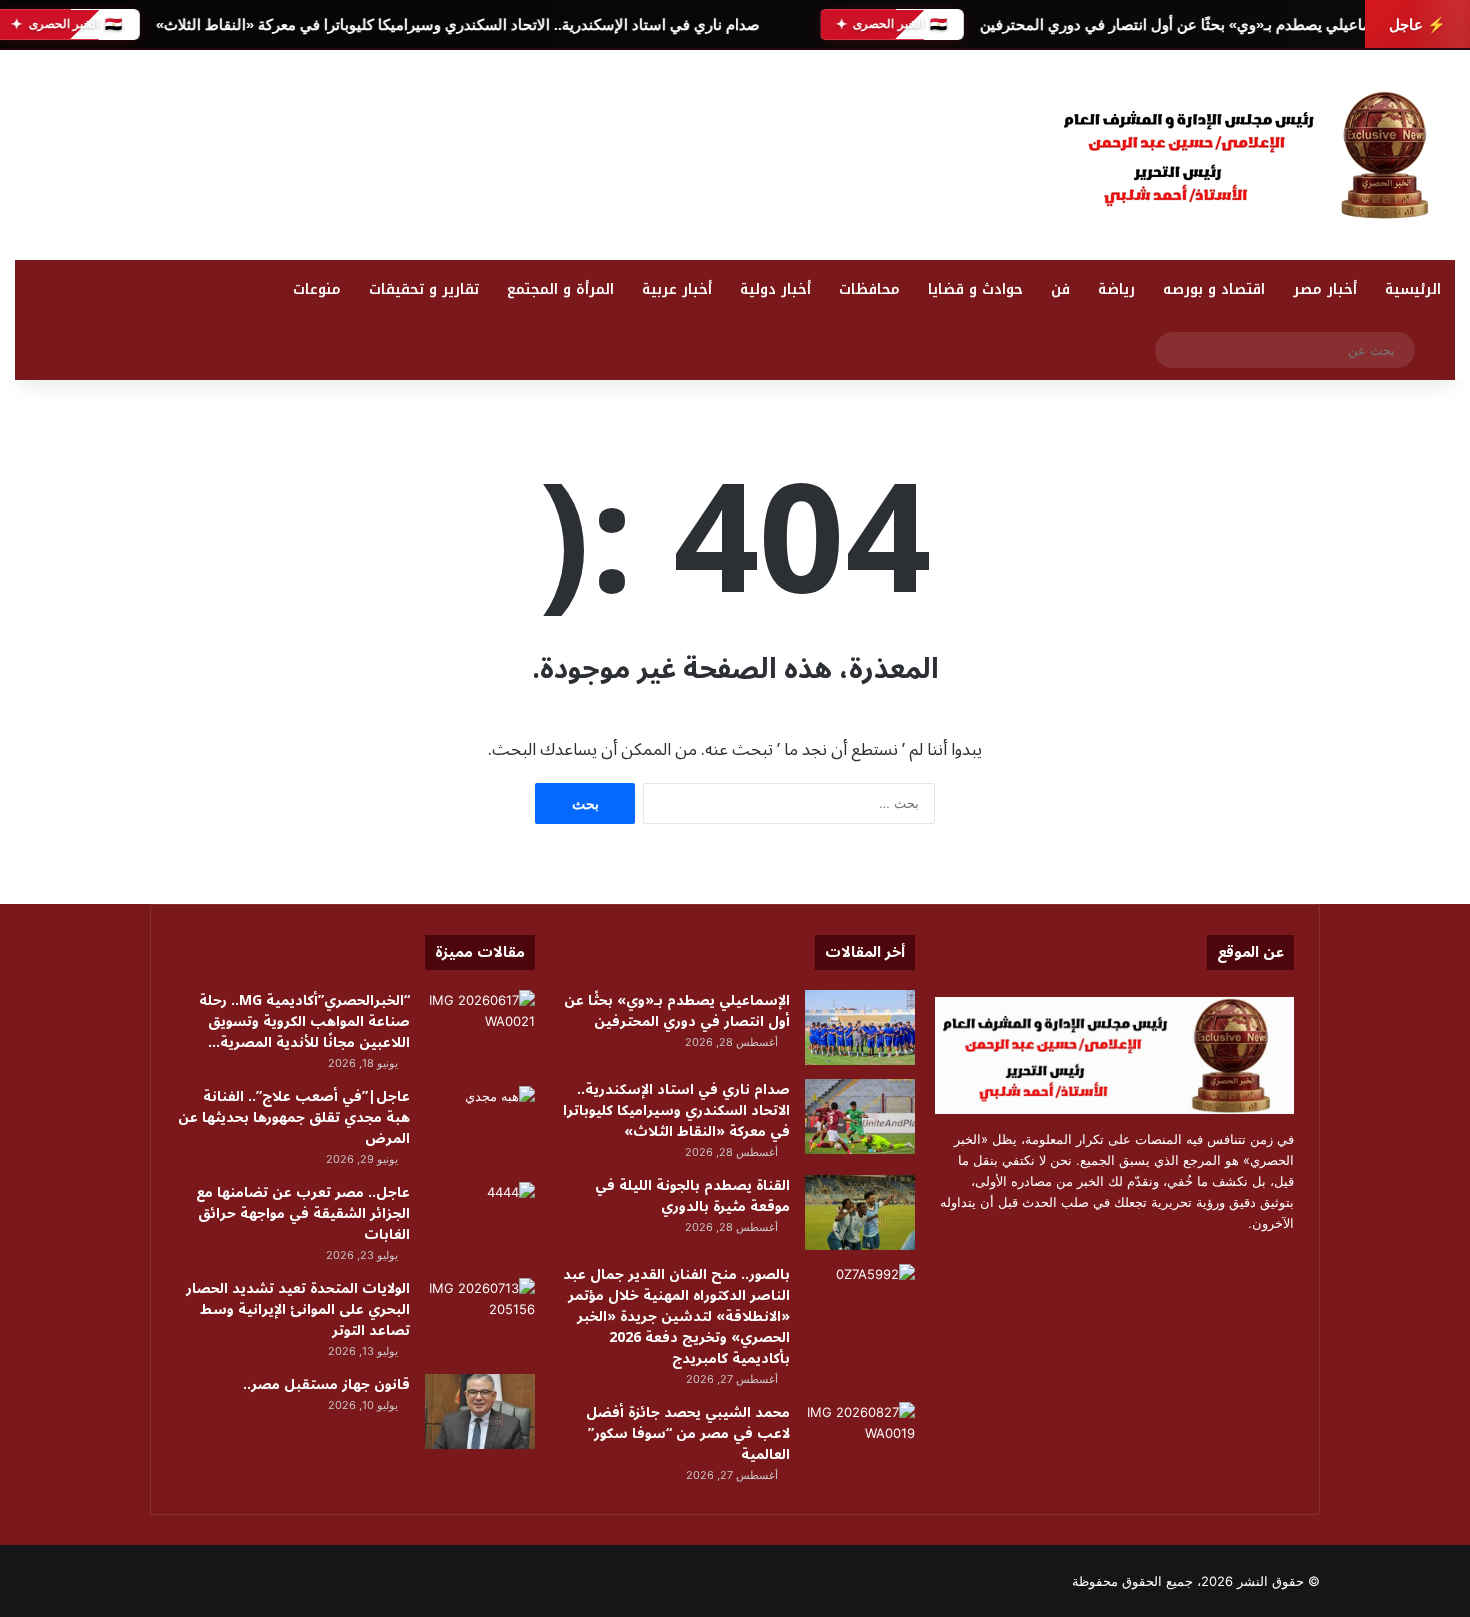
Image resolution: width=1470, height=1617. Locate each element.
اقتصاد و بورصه (1214, 289)
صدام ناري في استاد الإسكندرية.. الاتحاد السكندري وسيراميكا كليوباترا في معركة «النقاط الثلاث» (457, 24)
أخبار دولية (775, 289)
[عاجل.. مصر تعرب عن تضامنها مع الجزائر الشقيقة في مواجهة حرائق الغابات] (480, 1219)
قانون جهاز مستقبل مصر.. (326, 1384)
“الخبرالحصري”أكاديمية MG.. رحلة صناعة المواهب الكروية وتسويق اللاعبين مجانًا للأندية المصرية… (304, 1021)
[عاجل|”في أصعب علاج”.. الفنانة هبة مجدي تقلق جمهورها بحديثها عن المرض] (480, 1123)
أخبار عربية (677, 289)
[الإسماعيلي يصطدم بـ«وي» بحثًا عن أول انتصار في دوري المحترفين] (860, 1027)
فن (1060, 289)
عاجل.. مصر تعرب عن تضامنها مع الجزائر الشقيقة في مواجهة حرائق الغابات (303, 1213)
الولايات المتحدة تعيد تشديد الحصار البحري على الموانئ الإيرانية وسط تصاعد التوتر (298, 1309)
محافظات (869, 289)
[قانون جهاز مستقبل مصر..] (480, 1411)
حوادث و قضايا (975, 289)
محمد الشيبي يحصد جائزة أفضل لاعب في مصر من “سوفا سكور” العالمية (688, 1433)
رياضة (1116, 289)
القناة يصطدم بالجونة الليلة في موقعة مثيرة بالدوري (692, 1196)
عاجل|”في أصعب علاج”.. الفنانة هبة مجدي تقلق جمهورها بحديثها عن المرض (294, 1117)
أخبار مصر (1325, 289)
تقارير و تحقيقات (424, 289)
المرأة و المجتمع (560, 289)
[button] (949, 150)
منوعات (317, 289)
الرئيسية (1413, 289)
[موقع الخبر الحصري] (1255, 155)
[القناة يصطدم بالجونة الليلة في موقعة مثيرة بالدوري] (860, 1212)
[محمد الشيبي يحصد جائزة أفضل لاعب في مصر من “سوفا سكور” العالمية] (860, 1439)
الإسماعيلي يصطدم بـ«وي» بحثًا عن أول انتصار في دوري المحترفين (1188, 24)
